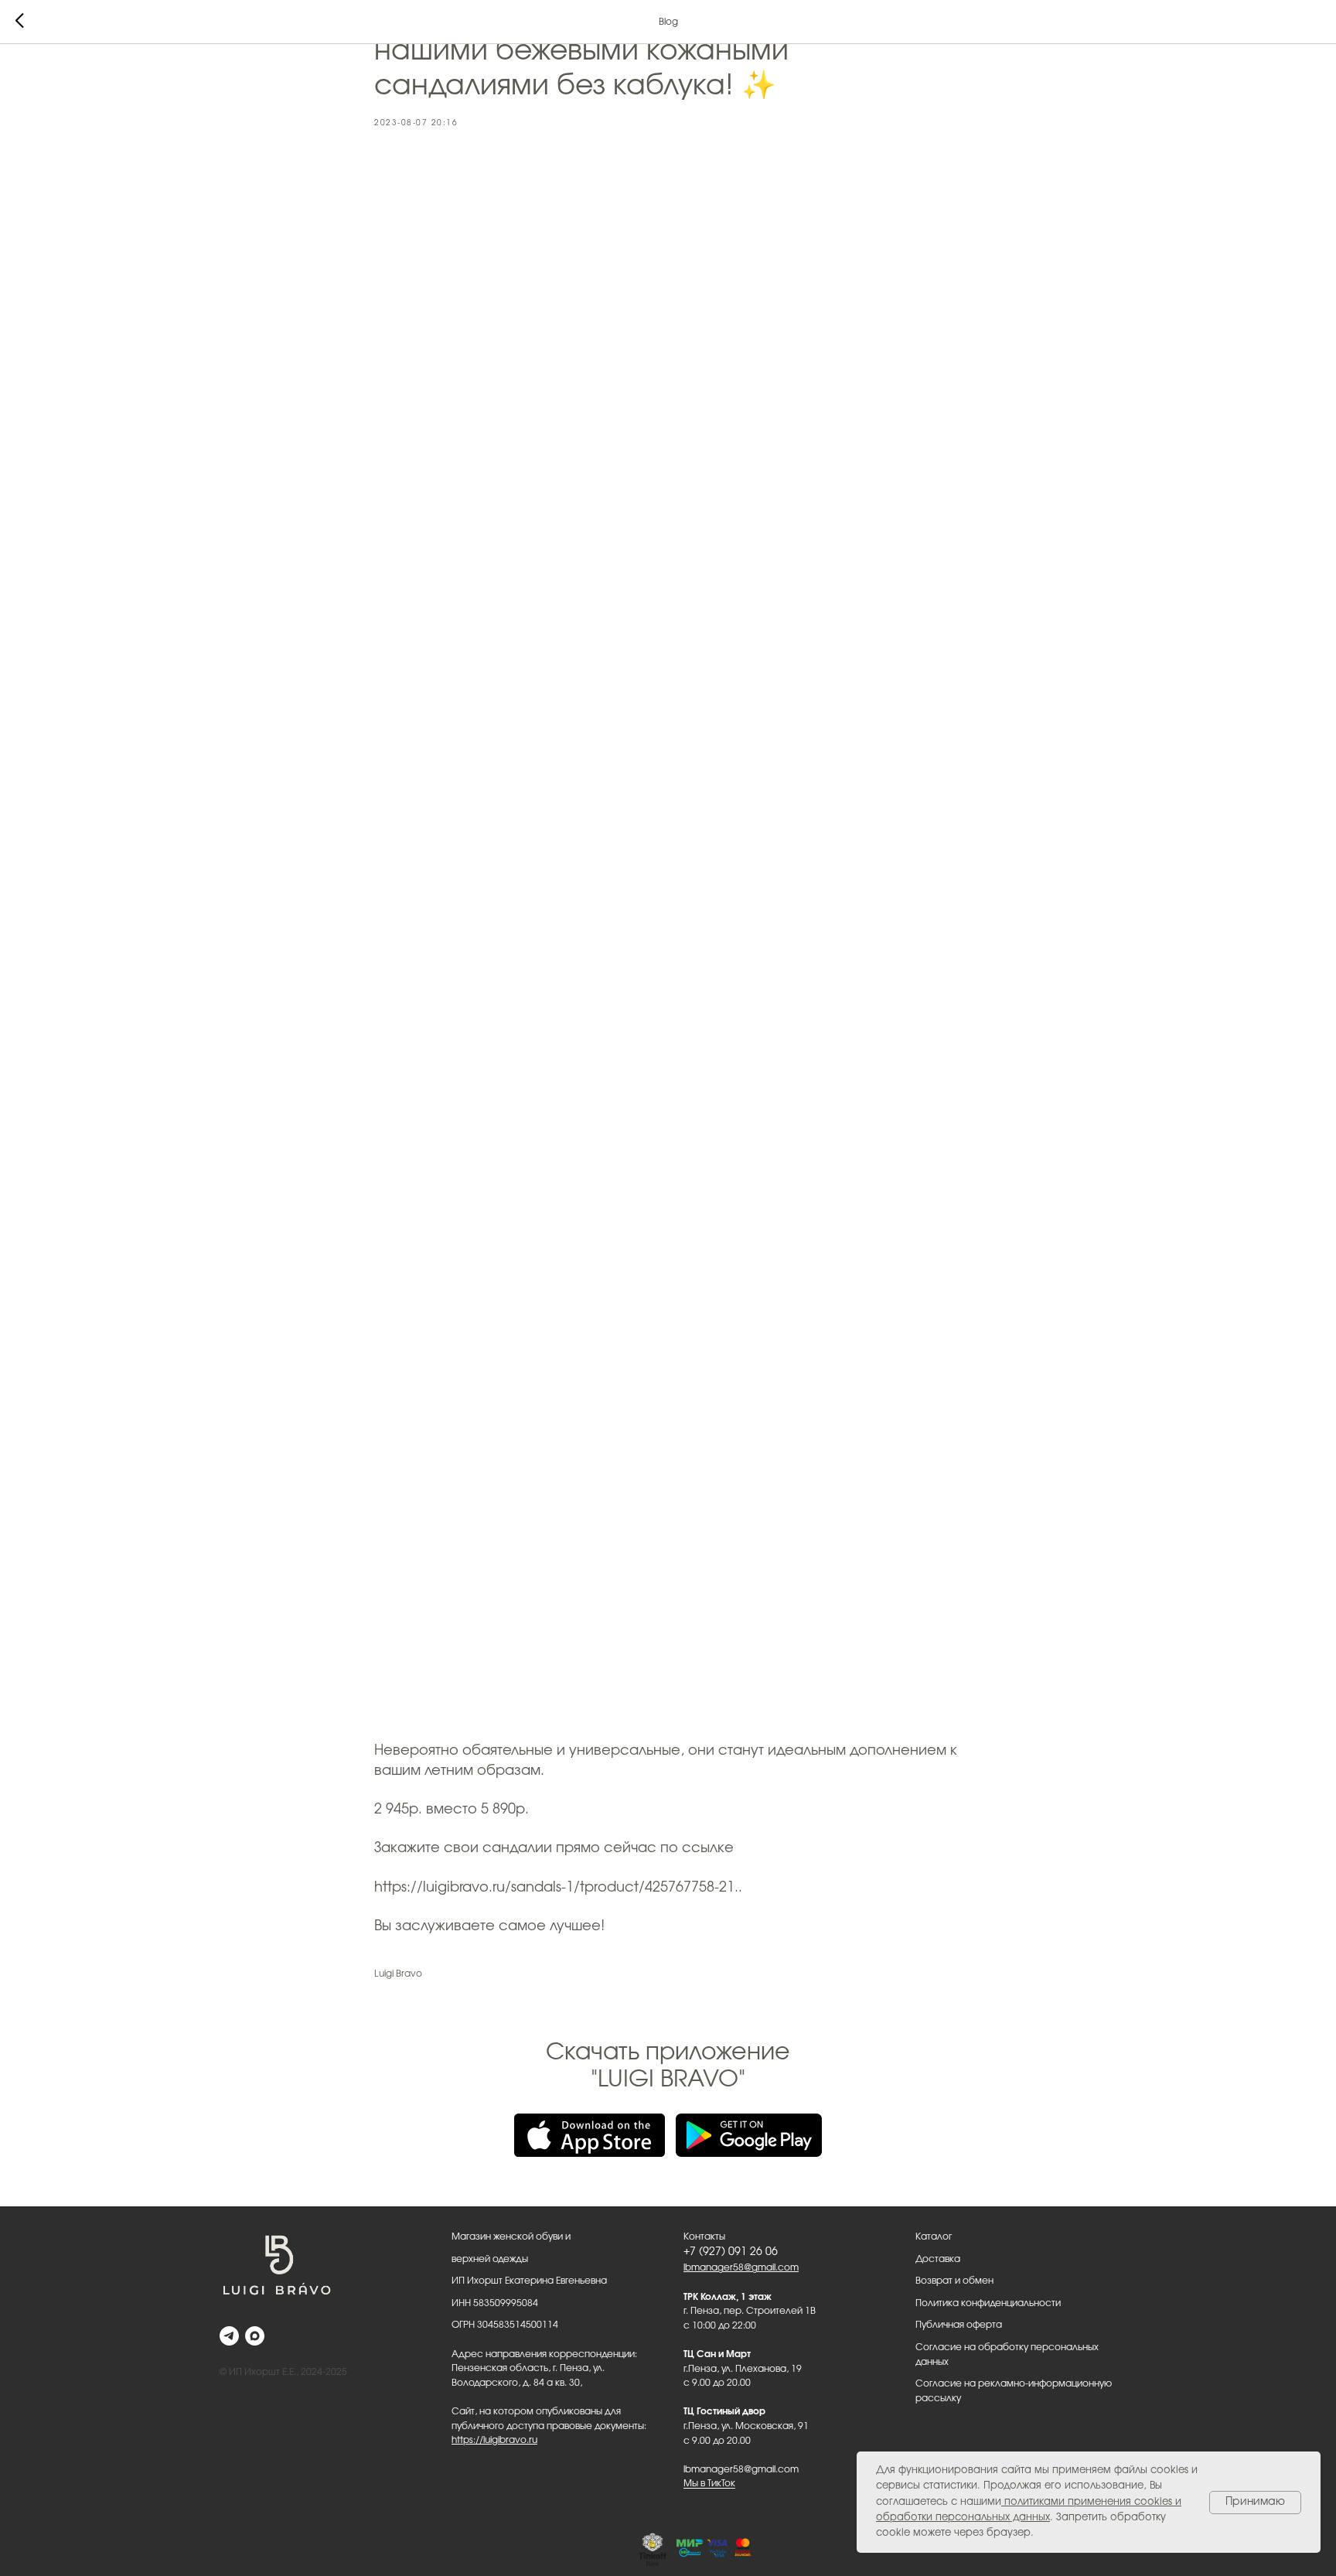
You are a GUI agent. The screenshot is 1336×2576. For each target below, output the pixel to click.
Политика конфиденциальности (988, 2303)
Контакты (704, 2237)
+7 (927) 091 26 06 (731, 2252)
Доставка (938, 2259)
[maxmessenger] (255, 2336)
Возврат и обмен (954, 2281)
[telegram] (229, 2336)
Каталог (934, 2237)
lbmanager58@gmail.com (741, 2267)
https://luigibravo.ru (494, 2440)
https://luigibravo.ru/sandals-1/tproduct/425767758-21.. (558, 1888)
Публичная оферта (959, 2325)
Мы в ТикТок (709, 2483)
